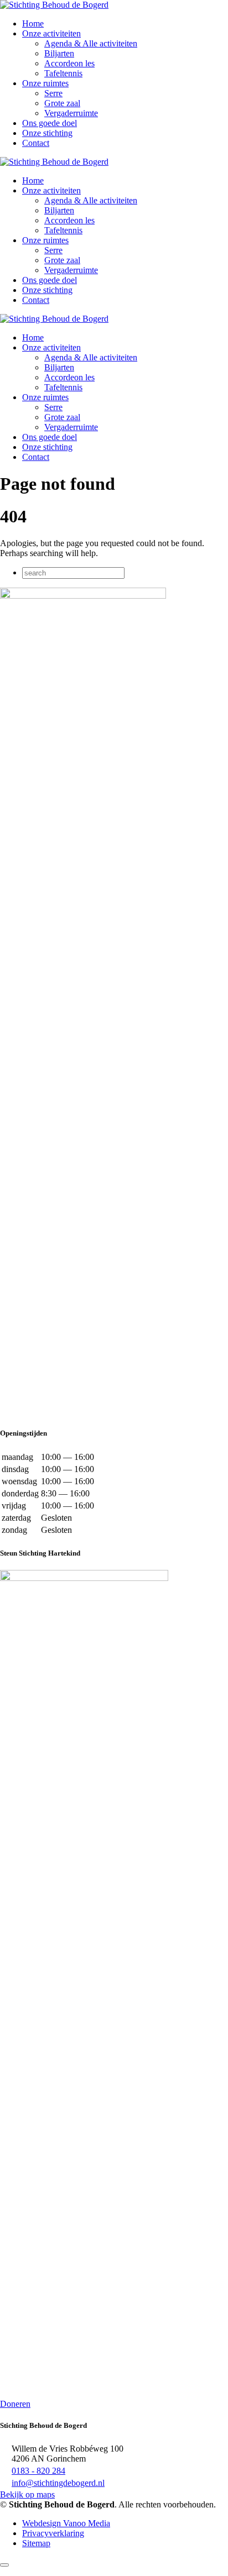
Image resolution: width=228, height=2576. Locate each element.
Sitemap (36, 2543)
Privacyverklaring (53, 2533)
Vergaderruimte (71, 113)
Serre (53, 93)
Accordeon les (69, 63)
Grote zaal (62, 103)
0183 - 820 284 (38, 2471)
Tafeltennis (63, 73)
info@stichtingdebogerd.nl (58, 2483)
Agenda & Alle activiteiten (91, 43)
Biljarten (59, 53)
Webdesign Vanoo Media (66, 2523)
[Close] (4, 2565)
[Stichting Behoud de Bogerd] (54, 5)
